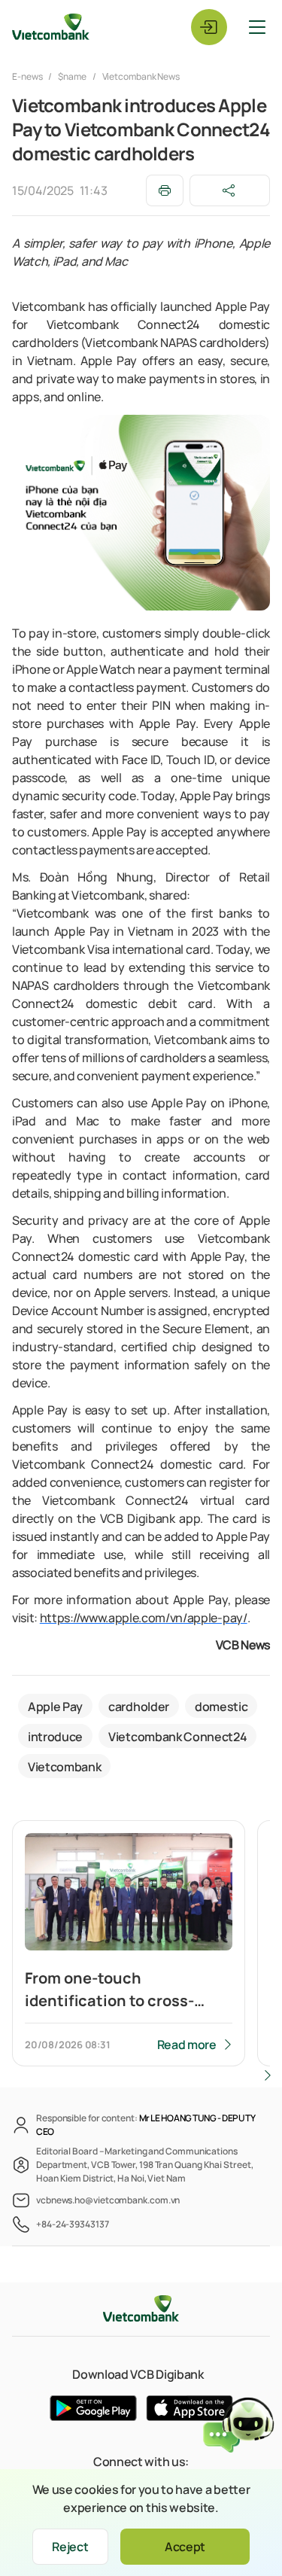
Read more (187, 2045)
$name (72, 76)
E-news (28, 76)
